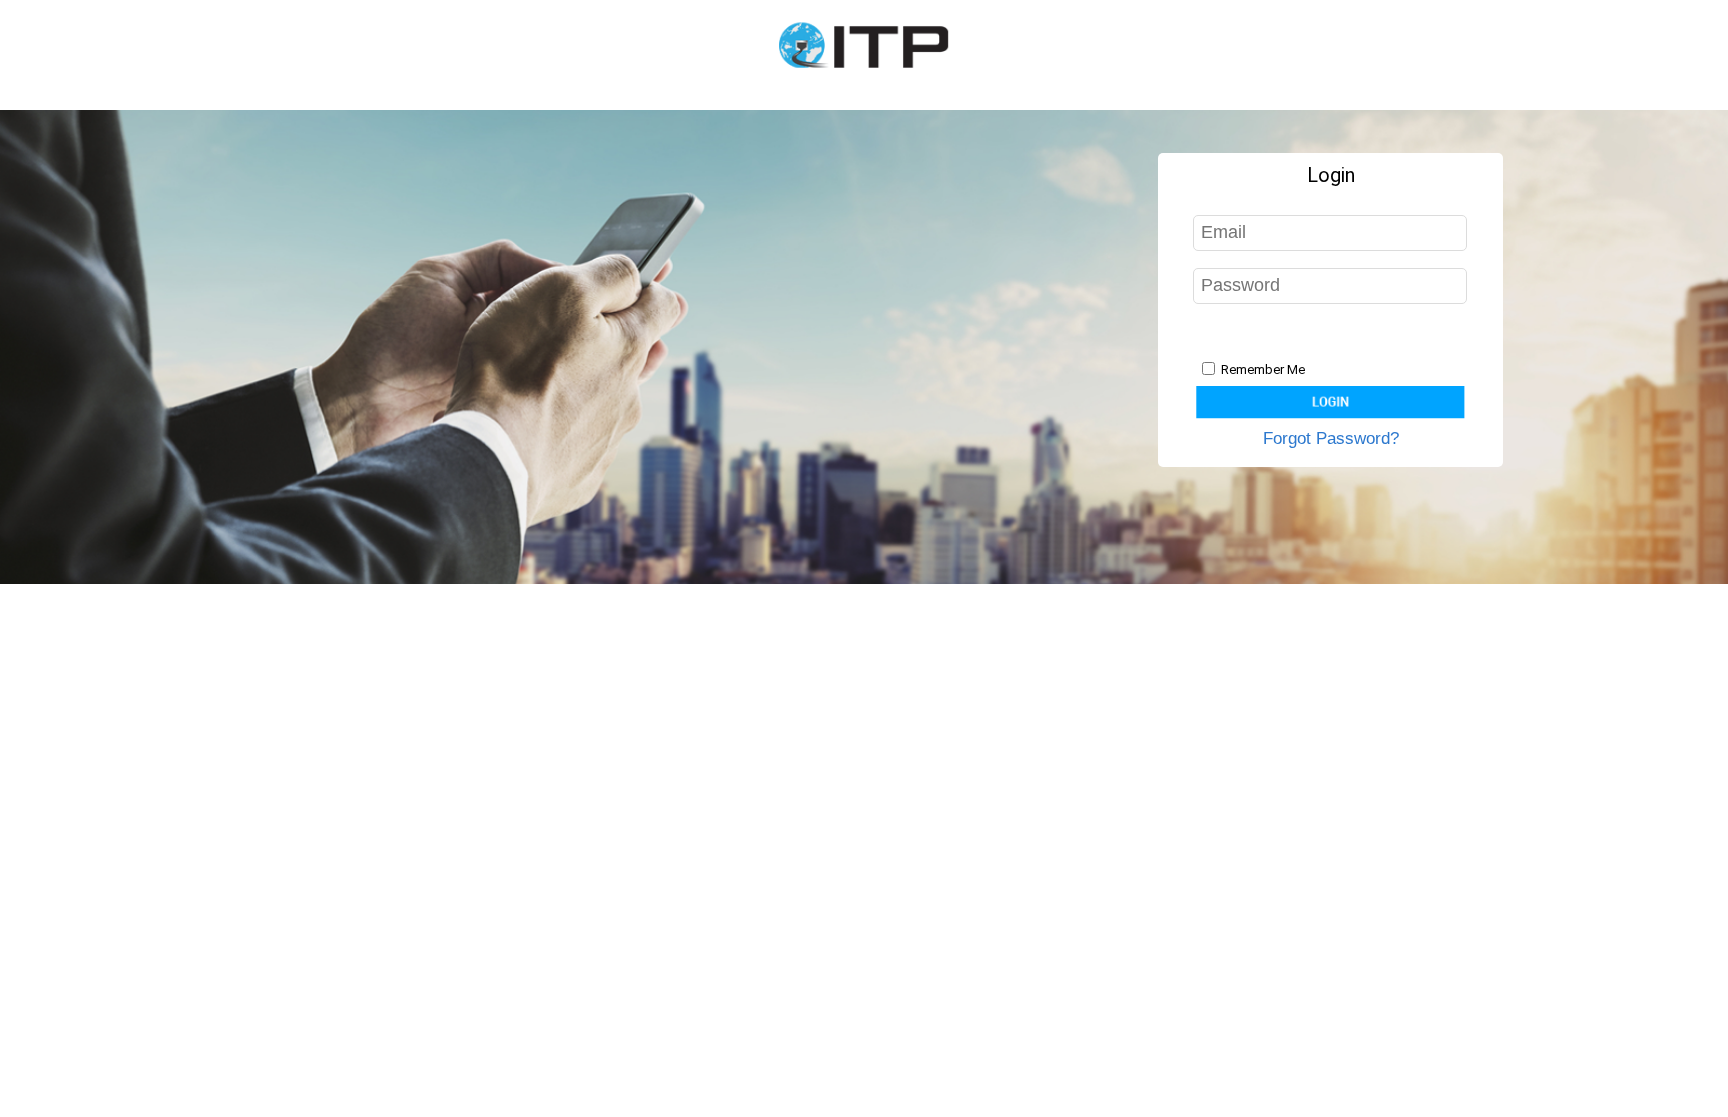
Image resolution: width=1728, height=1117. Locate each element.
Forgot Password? (1331, 438)
